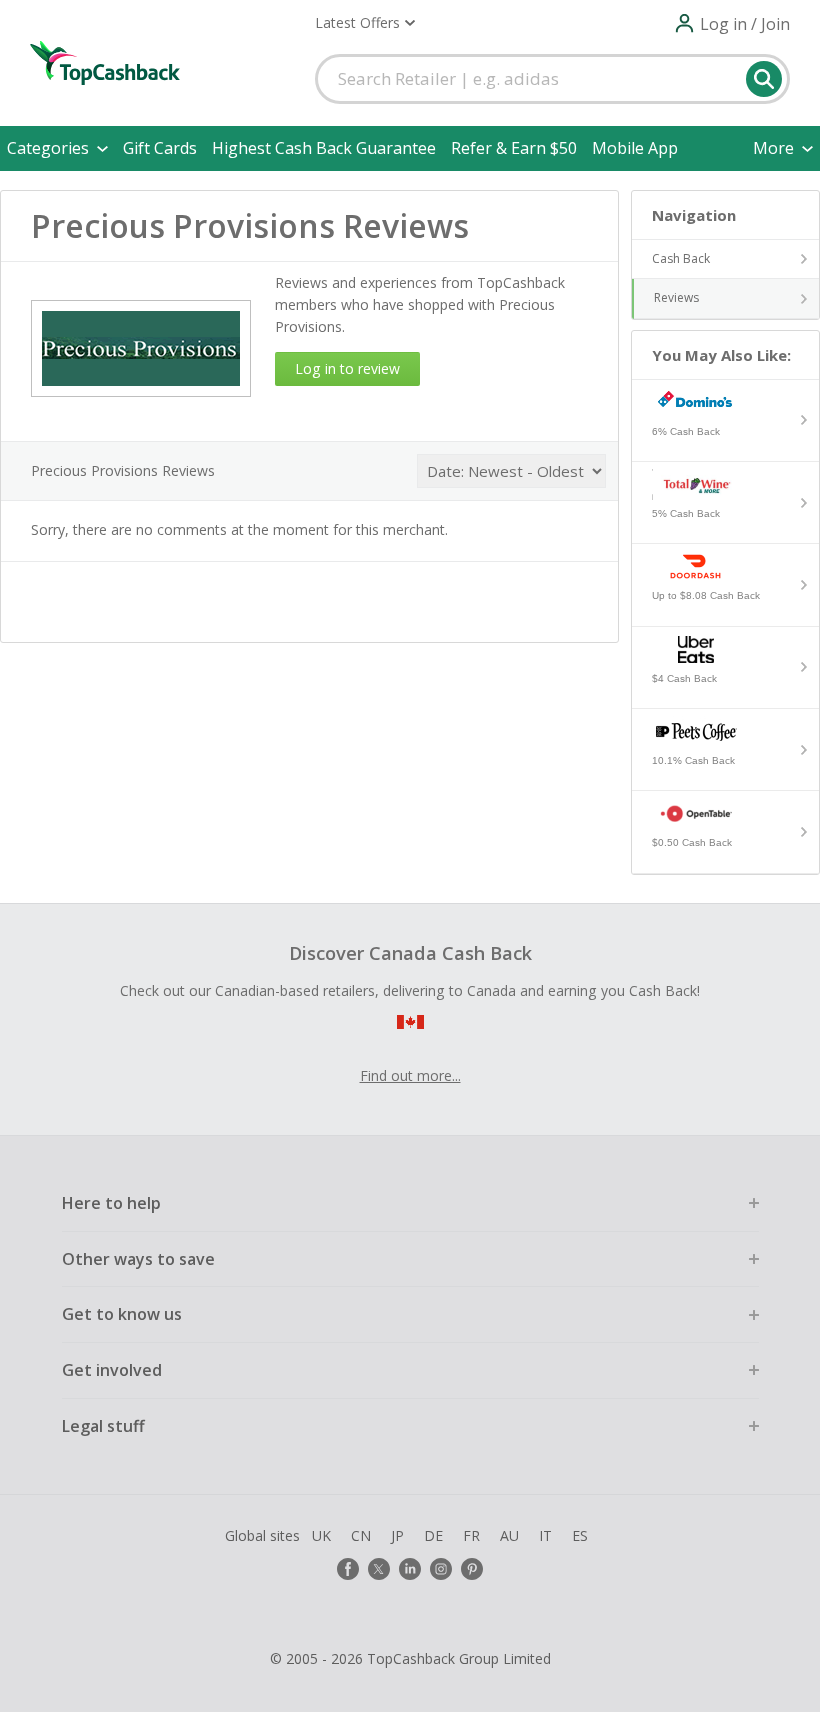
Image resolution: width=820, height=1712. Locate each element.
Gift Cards (160, 148)
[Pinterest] (472, 1569)
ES (580, 1535)
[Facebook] (348, 1569)
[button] (365, 23)
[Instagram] (441, 1569)
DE (433, 1535)
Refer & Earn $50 (514, 148)
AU (509, 1535)
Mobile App (635, 148)
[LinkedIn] (410, 1569)
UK (321, 1535)
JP (397, 1535)
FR (471, 1535)
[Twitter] (379, 1569)
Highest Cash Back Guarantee (324, 148)
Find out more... (410, 1075)
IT (545, 1535)
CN (361, 1535)
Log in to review (347, 368)
